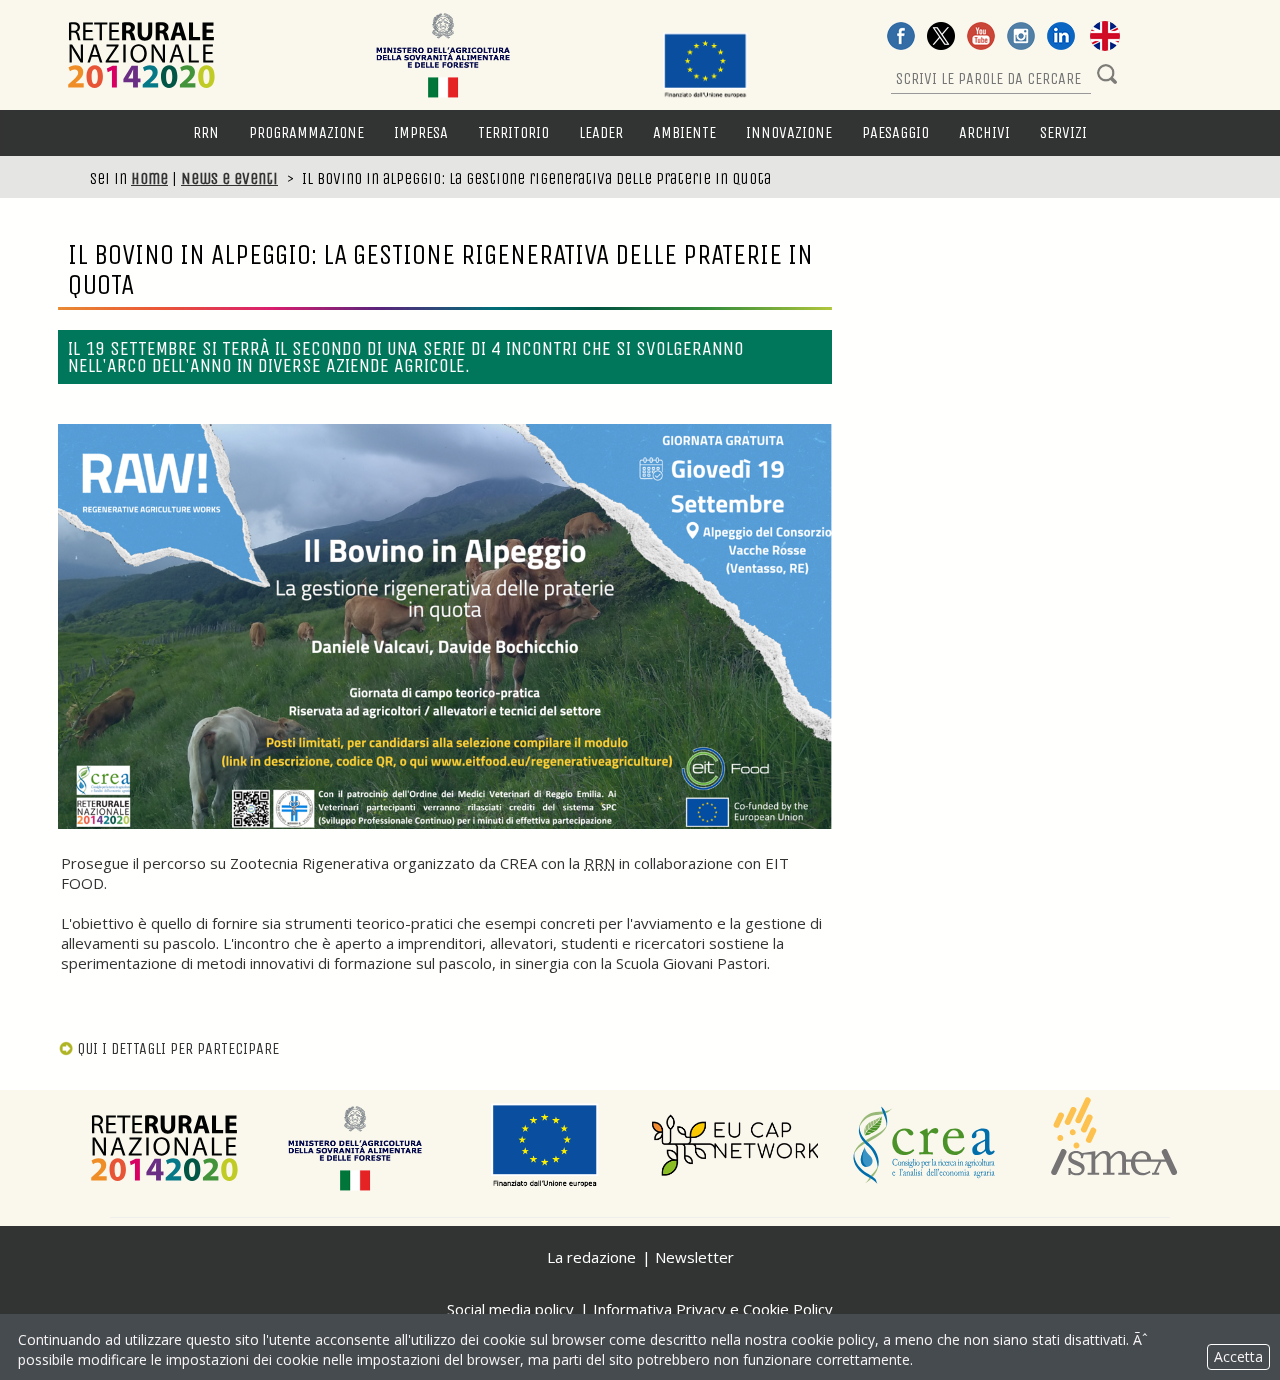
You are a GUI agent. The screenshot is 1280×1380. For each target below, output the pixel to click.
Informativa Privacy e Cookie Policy (713, 1309)
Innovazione (789, 132)
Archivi (984, 132)
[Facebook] (901, 38)
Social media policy (510, 1309)
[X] (941, 38)
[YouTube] (981, 38)
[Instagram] (1021, 38)
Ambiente (684, 132)
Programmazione (306, 132)
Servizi (1063, 132)
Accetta (1238, 1356)
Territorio (513, 132)
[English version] (1105, 38)
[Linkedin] (1061, 38)
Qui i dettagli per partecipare (178, 1048)
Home (149, 178)
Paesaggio (895, 132)
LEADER (601, 132)
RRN (206, 132)
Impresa (421, 132)
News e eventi (229, 178)
